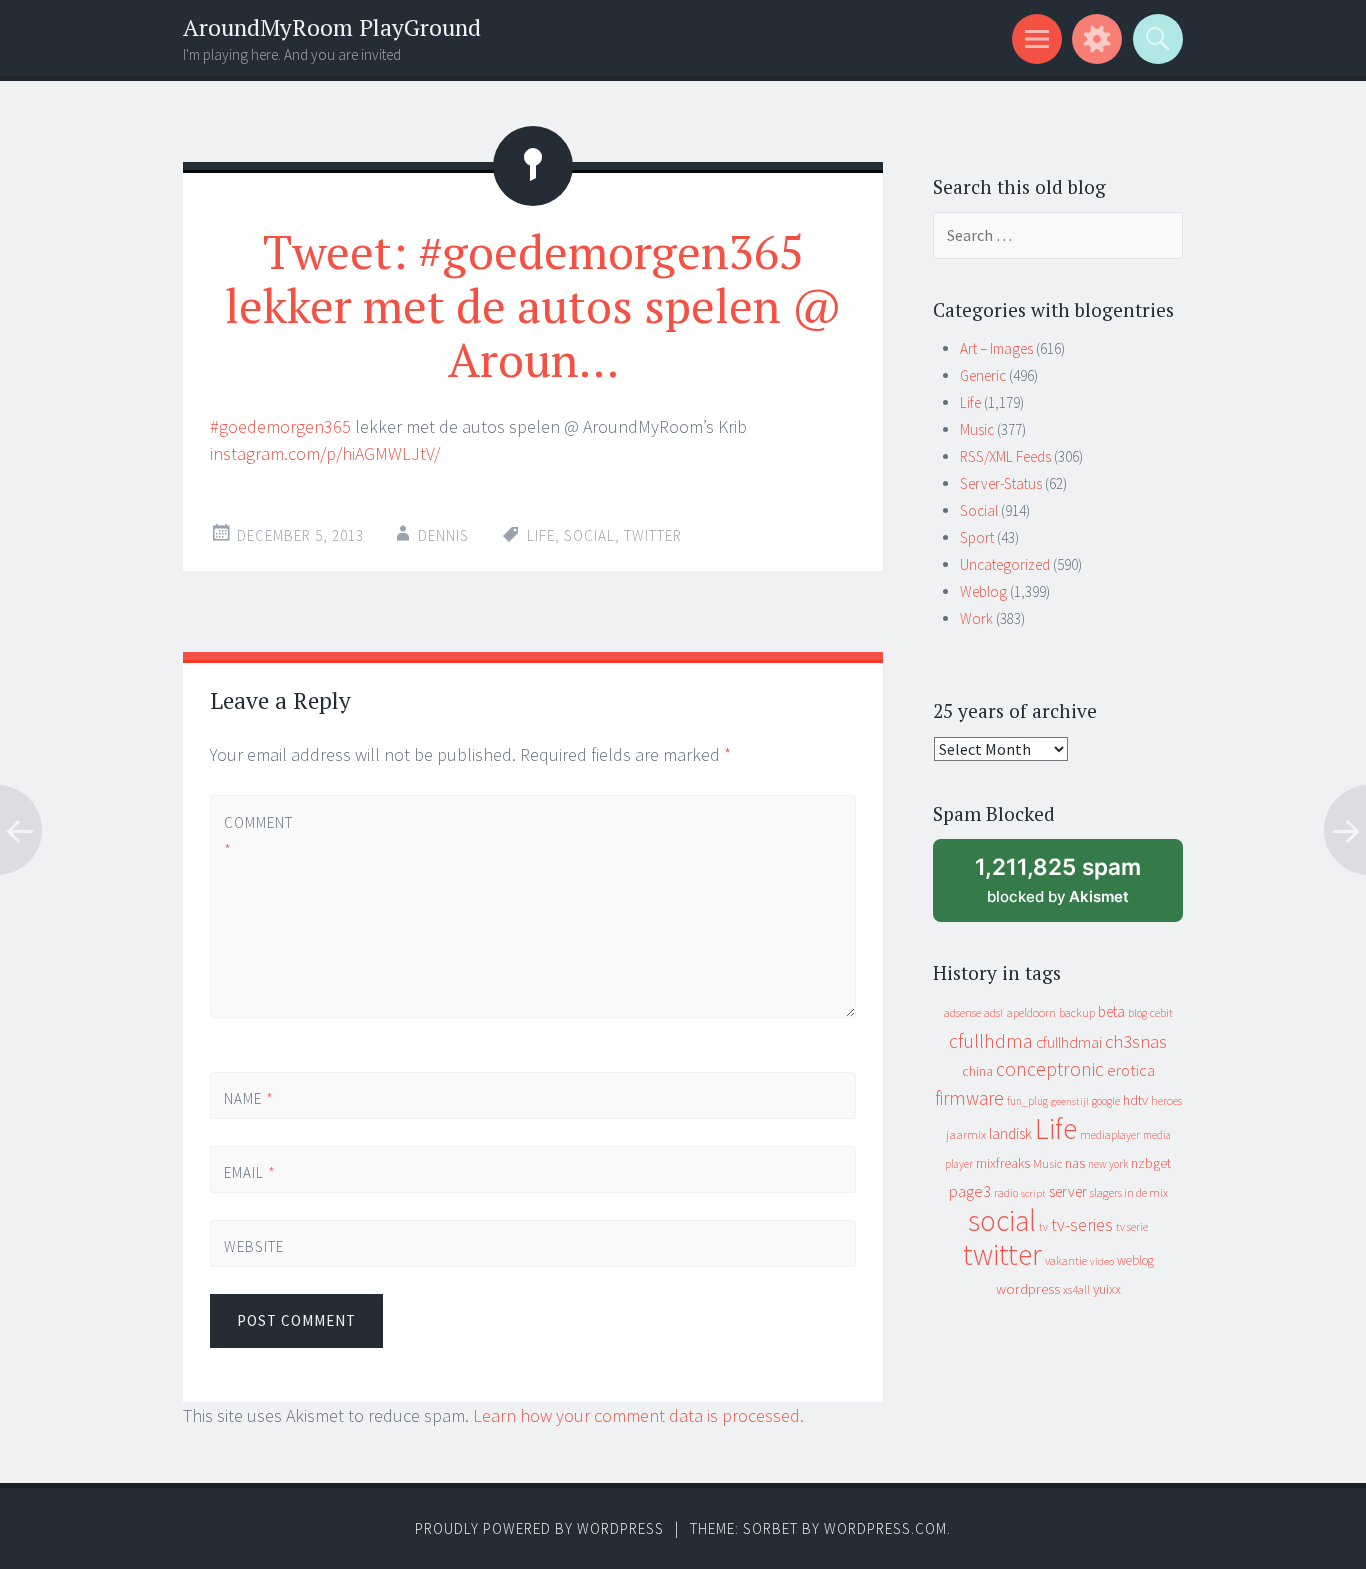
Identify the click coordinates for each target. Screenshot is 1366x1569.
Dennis (443, 535)
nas (1075, 1163)
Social (979, 510)
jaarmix (966, 1134)
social (589, 535)
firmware (969, 1098)
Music (977, 429)
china (977, 1071)
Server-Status (1001, 483)
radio (1006, 1193)
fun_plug (1027, 1101)
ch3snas (1136, 1041)
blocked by (1076, 887)
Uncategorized (1005, 564)
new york (1108, 1164)
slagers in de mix (1129, 1192)
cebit (1161, 1012)
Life (541, 535)
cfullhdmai (1069, 1042)
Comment (257, 836)
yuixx (1107, 1289)
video (1102, 1261)
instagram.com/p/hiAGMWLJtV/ (325, 453)
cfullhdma (991, 1040)
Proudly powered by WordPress (539, 1528)
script (1033, 1193)
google (1106, 1101)
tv (1043, 1227)
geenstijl (1070, 1101)
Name (249, 1098)
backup (1077, 1012)
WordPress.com (885, 1528)
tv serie (1132, 1227)
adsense (962, 1013)
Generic (983, 375)
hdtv (1135, 1100)
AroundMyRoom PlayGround (332, 27)
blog (1137, 1013)
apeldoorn (1031, 1012)
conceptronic (1050, 1069)
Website (254, 1246)
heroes (1166, 1100)
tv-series (1082, 1225)
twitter (653, 535)
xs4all (1076, 1289)
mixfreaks (1003, 1163)
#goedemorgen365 (280, 426)
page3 (970, 1191)
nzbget (1151, 1163)
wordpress (1028, 1288)
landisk (1010, 1133)
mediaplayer (1110, 1134)
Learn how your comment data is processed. (638, 1415)
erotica (1131, 1070)
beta (1111, 1011)
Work (976, 618)
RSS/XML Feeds (1005, 456)
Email (250, 1172)
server (1068, 1191)
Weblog (983, 591)
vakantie (1066, 1260)
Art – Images (996, 348)
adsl (993, 1013)
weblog (1135, 1260)
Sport (977, 537)
